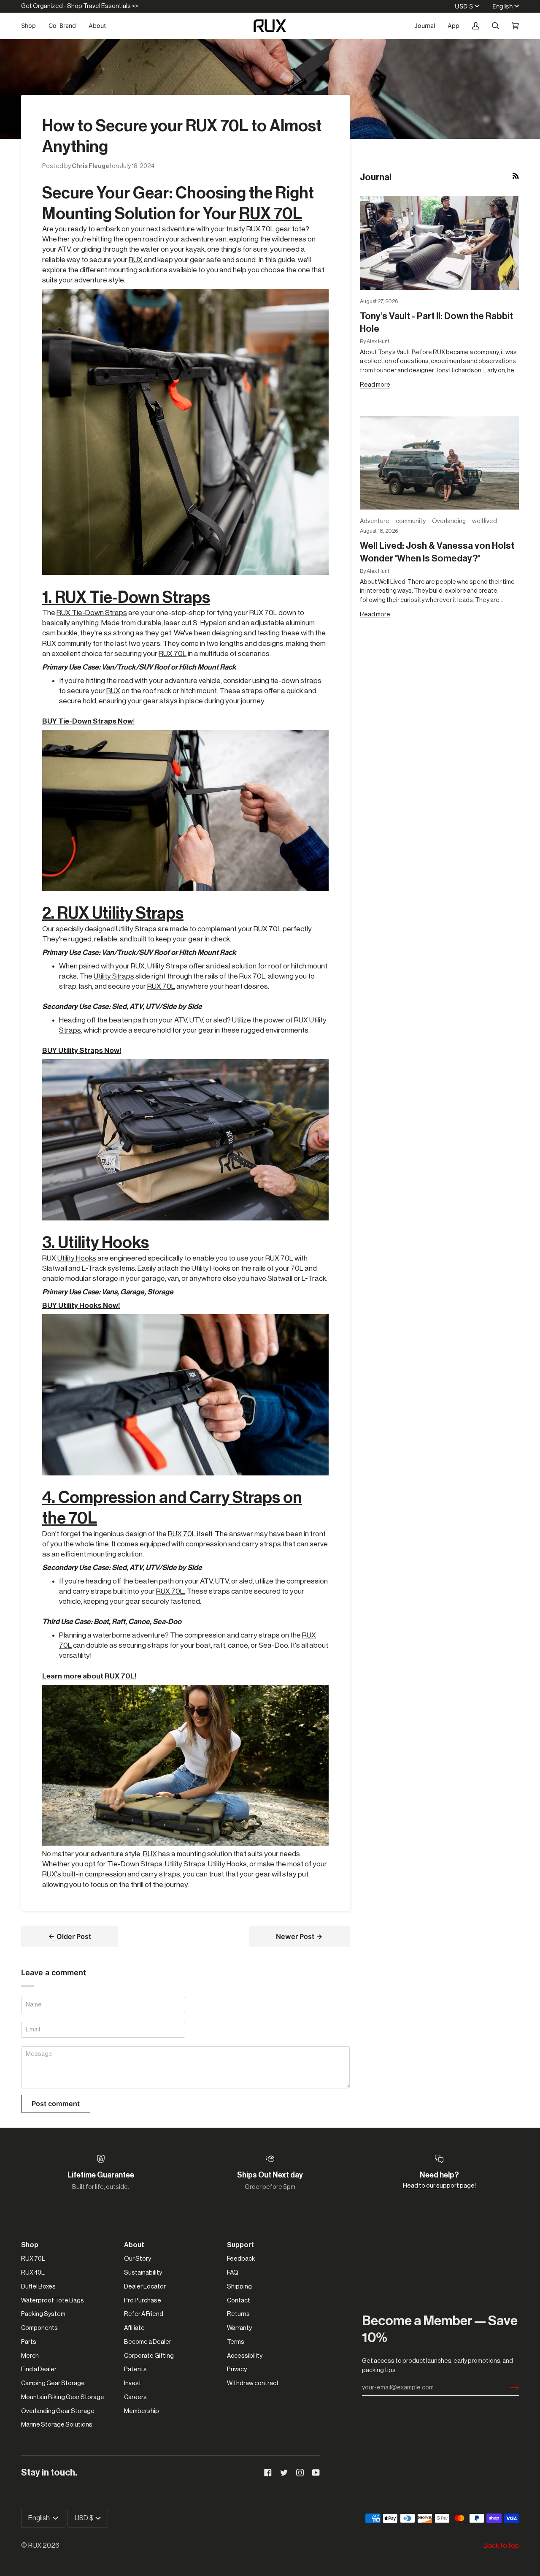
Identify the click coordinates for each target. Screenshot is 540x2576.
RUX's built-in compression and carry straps (111, 1874)
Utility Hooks (77, 1258)
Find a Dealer (39, 2369)
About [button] (134, 2245)
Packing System (43, 2314)
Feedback (241, 2259)
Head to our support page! (439, 2186)
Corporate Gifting (149, 2356)
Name (34, 2014)
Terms (236, 2342)
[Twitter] (284, 2473)
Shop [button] (30, 2245)
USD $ (464, 6)
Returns (238, 2314)
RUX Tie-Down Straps (92, 613)
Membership (142, 2411)
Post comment (56, 2104)
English (502, 6)
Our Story (138, 2259)
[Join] (508, 2388)
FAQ (233, 2273)
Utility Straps (136, 929)
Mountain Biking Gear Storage (63, 2397)
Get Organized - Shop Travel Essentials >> (80, 6)
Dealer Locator (145, 2287)
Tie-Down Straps (135, 1864)
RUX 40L (33, 2273)
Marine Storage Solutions (57, 2425)
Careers (135, 2397)
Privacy (237, 2369)
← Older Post (70, 1936)
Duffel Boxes (38, 2287)
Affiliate (134, 2328)
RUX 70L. (171, 1591)
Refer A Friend (144, 2314)
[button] (32, 26)
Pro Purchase (143, 2301)
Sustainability (143, 2273)
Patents (135, 2369)
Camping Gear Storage (53, 2383)
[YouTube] (316, 2473)
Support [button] (240, 2245)
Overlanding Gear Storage (58, 2411)
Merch (30, 2356)
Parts (29, 2342)
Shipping (239, 2287)
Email (34, 2038)
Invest (133, 2383)
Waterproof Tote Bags (53, 2301)
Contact (239, 2301)
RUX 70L (271, 214)
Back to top (501, 2546)
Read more (375, 385)
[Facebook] (268, 2473)
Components (39, 2328)
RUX (136, 260)
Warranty (239, 2328)
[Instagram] (300, 2473)
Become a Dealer (148, 2342)
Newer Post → (299, 1936)
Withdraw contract (253, 2383)
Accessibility (245, 2356)
